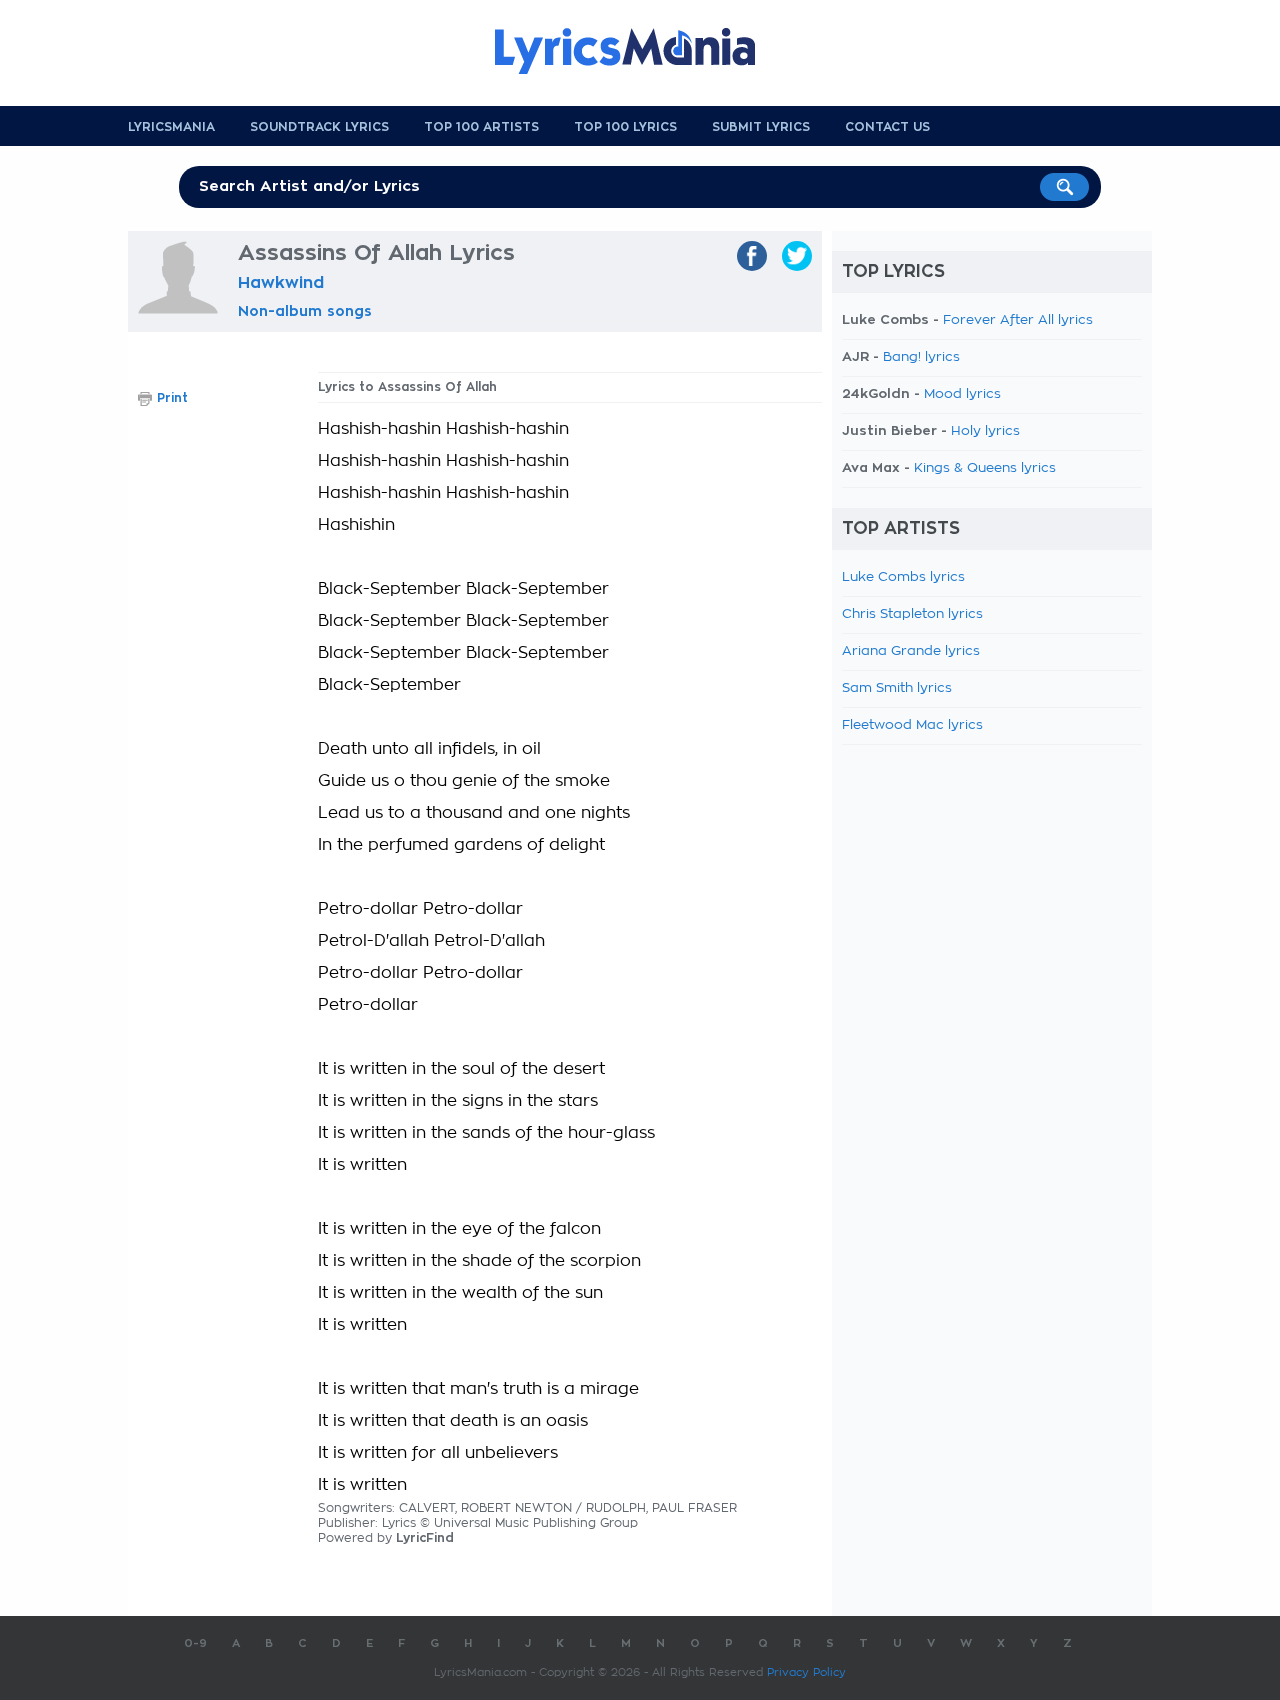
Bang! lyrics (921, 357)
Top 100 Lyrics (625, 127)
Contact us (887, 127)
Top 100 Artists (481, 127)
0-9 (195, 1643)
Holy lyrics (985, 431)
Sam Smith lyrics (897, 688)
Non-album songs (305, 311)
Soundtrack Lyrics (319, 127)
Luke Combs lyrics (903, 577)
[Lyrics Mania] (640, 51)
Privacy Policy (806, 1672)
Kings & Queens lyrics (985, 468)
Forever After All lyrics (1018, 320)
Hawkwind (281, 283)
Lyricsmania (171, 127)
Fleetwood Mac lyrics (912, 725)
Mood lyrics (962, 394)
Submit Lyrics (761, 127)
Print (172, 398)
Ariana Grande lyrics (911, 651)
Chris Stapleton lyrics (912, 614)
